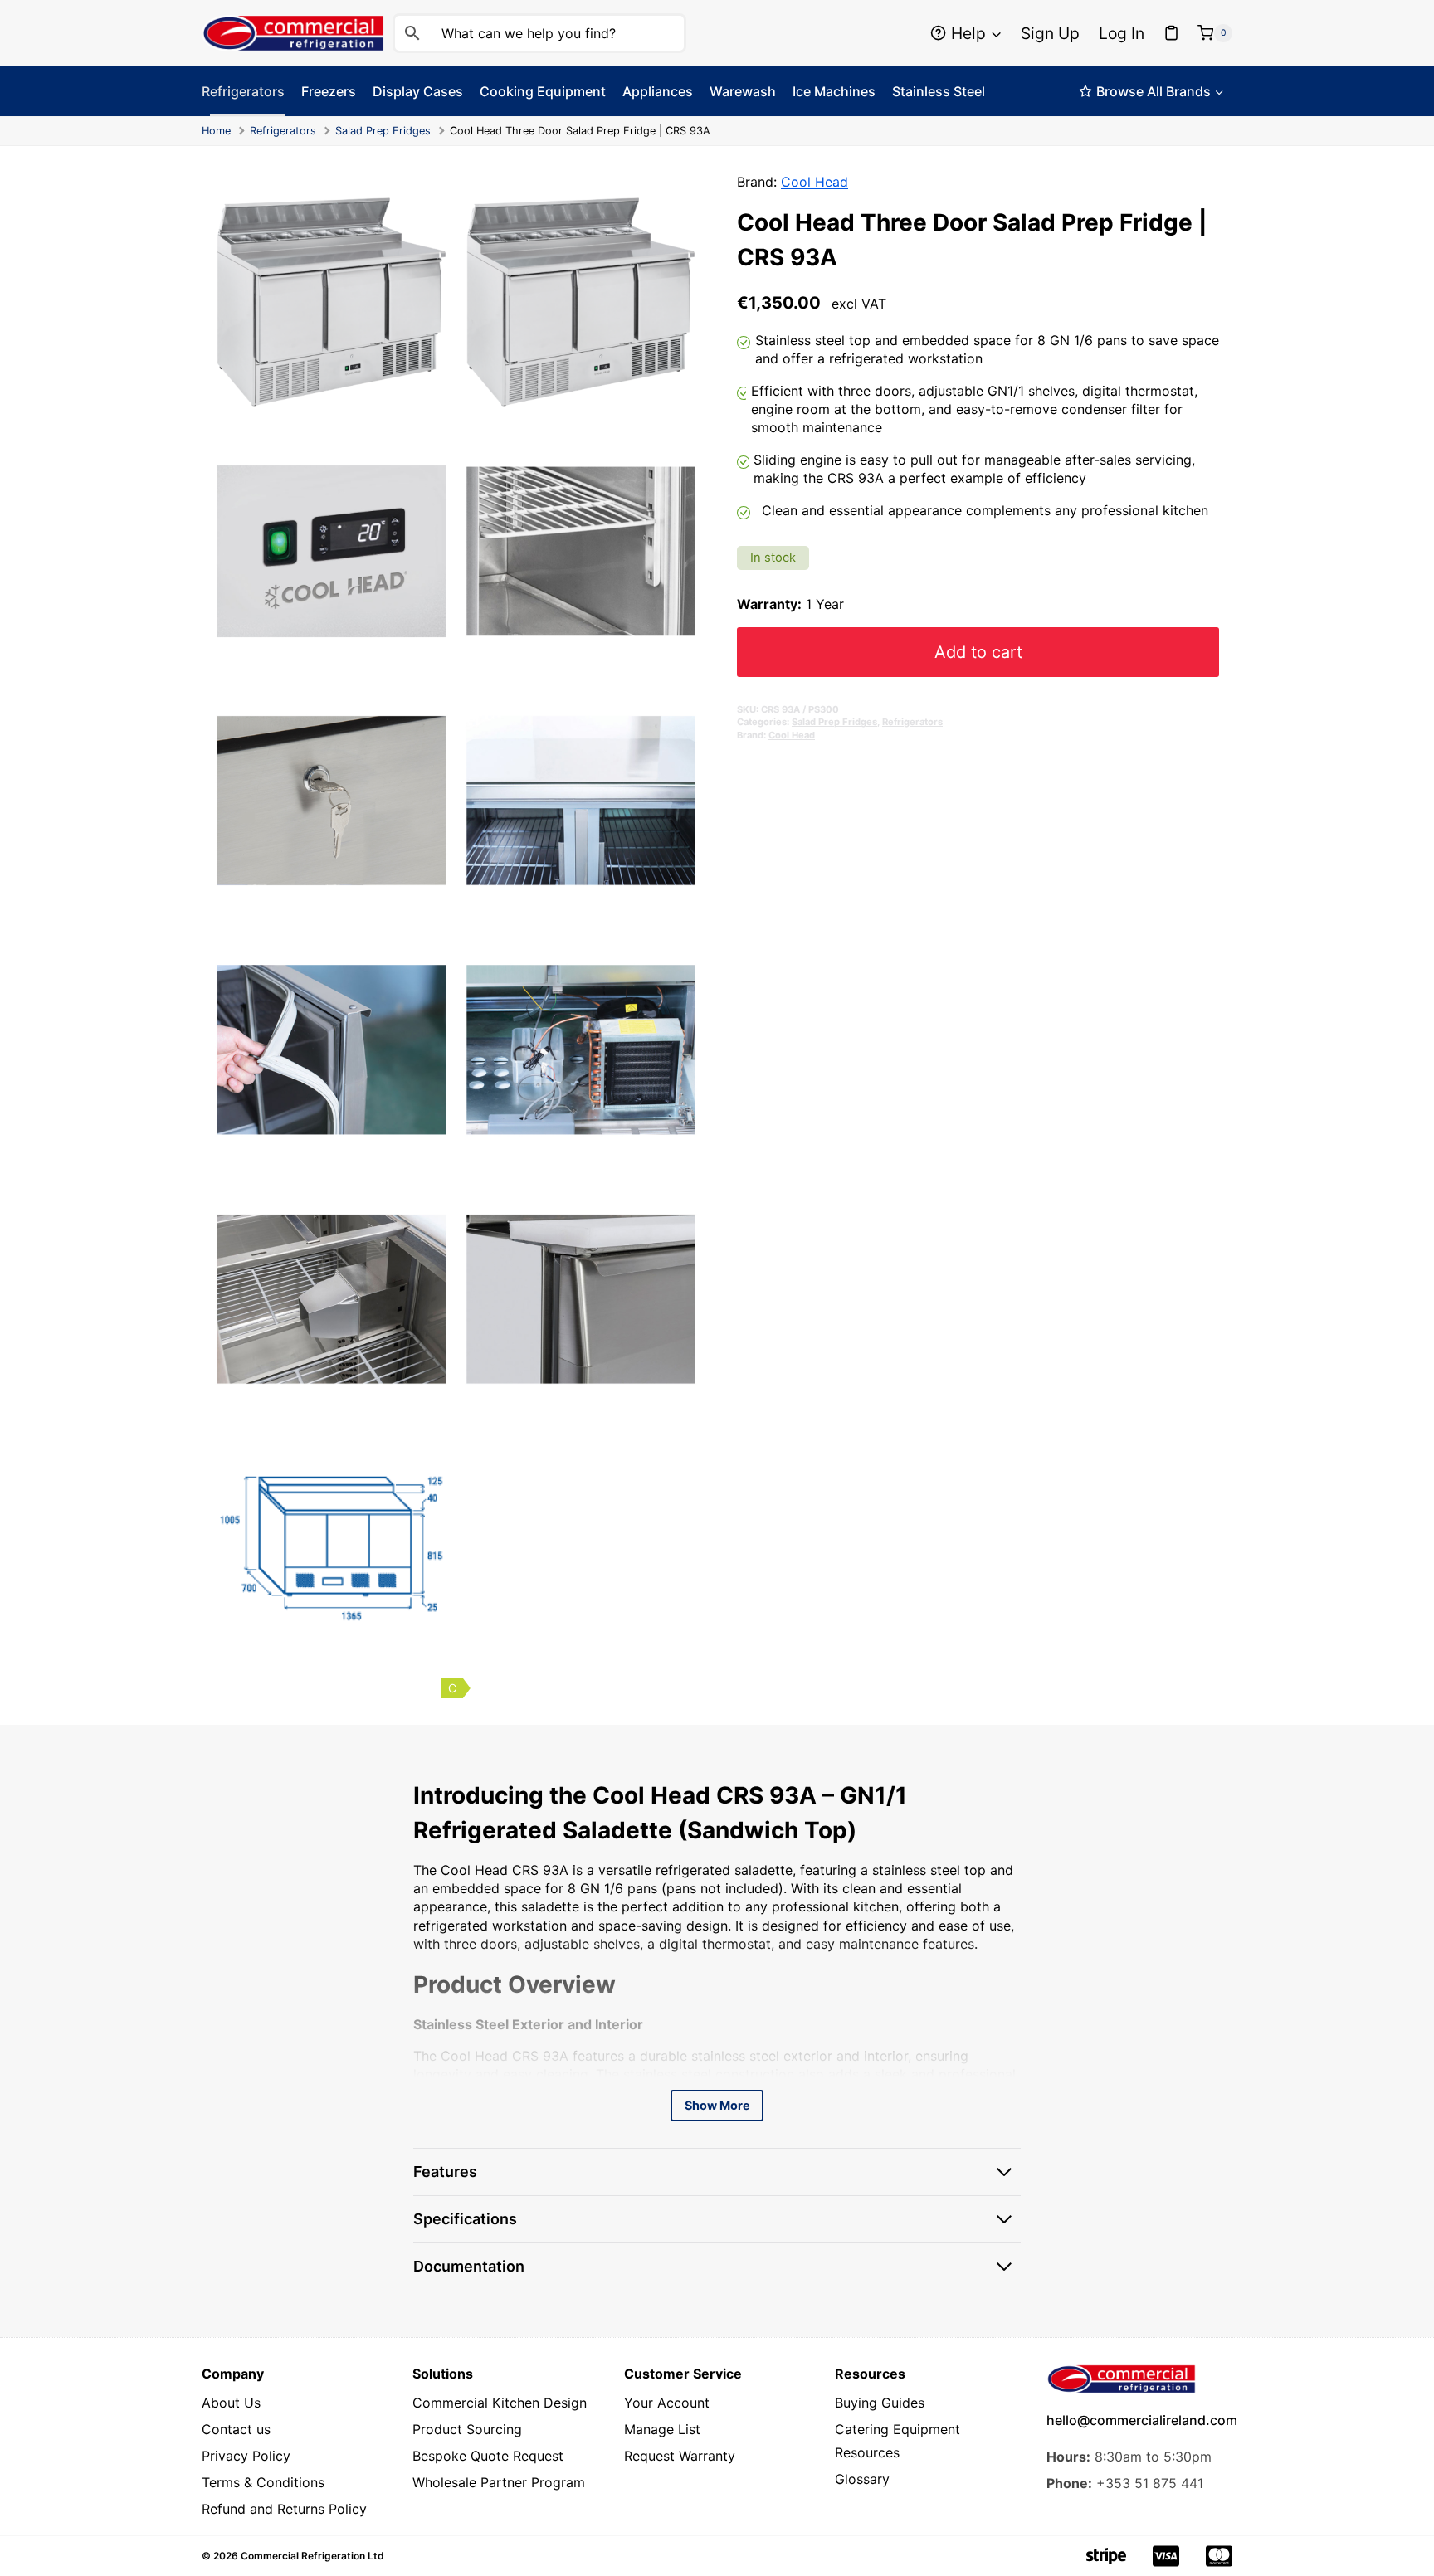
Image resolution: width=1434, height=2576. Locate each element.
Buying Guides (880, 2403)
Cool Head (815, 182)
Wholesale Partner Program (499, 2482)
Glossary (862, 2479)
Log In (1122, 33)
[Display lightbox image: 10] (581, 1300)
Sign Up (1050, 33)
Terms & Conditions (263, 2482)
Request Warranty (680, 2456)
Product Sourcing (467, 2429)
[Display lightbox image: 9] (332, 1300)
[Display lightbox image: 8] (581, 1050)
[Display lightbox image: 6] (581, 801)
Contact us (236, 2429)
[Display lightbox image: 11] (332, 1549)
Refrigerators (283, 131)
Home (216, 131)
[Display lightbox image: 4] (581, 551)
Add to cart (978, 651)
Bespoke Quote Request (488, 2456)
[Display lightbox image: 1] (332, 302)
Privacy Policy (246, 2456)
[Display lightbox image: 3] (332, 551)
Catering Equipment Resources (897, 2441)
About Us (231, 2403)
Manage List (662, 2429)
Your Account (667, 2403)
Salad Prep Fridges (383, 131)
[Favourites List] (1172, 33)
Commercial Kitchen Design (500, 2403)
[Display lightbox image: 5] (332, 801)
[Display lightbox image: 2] (581, 302)
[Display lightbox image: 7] (332, 1050)
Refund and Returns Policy (284, 2509)
